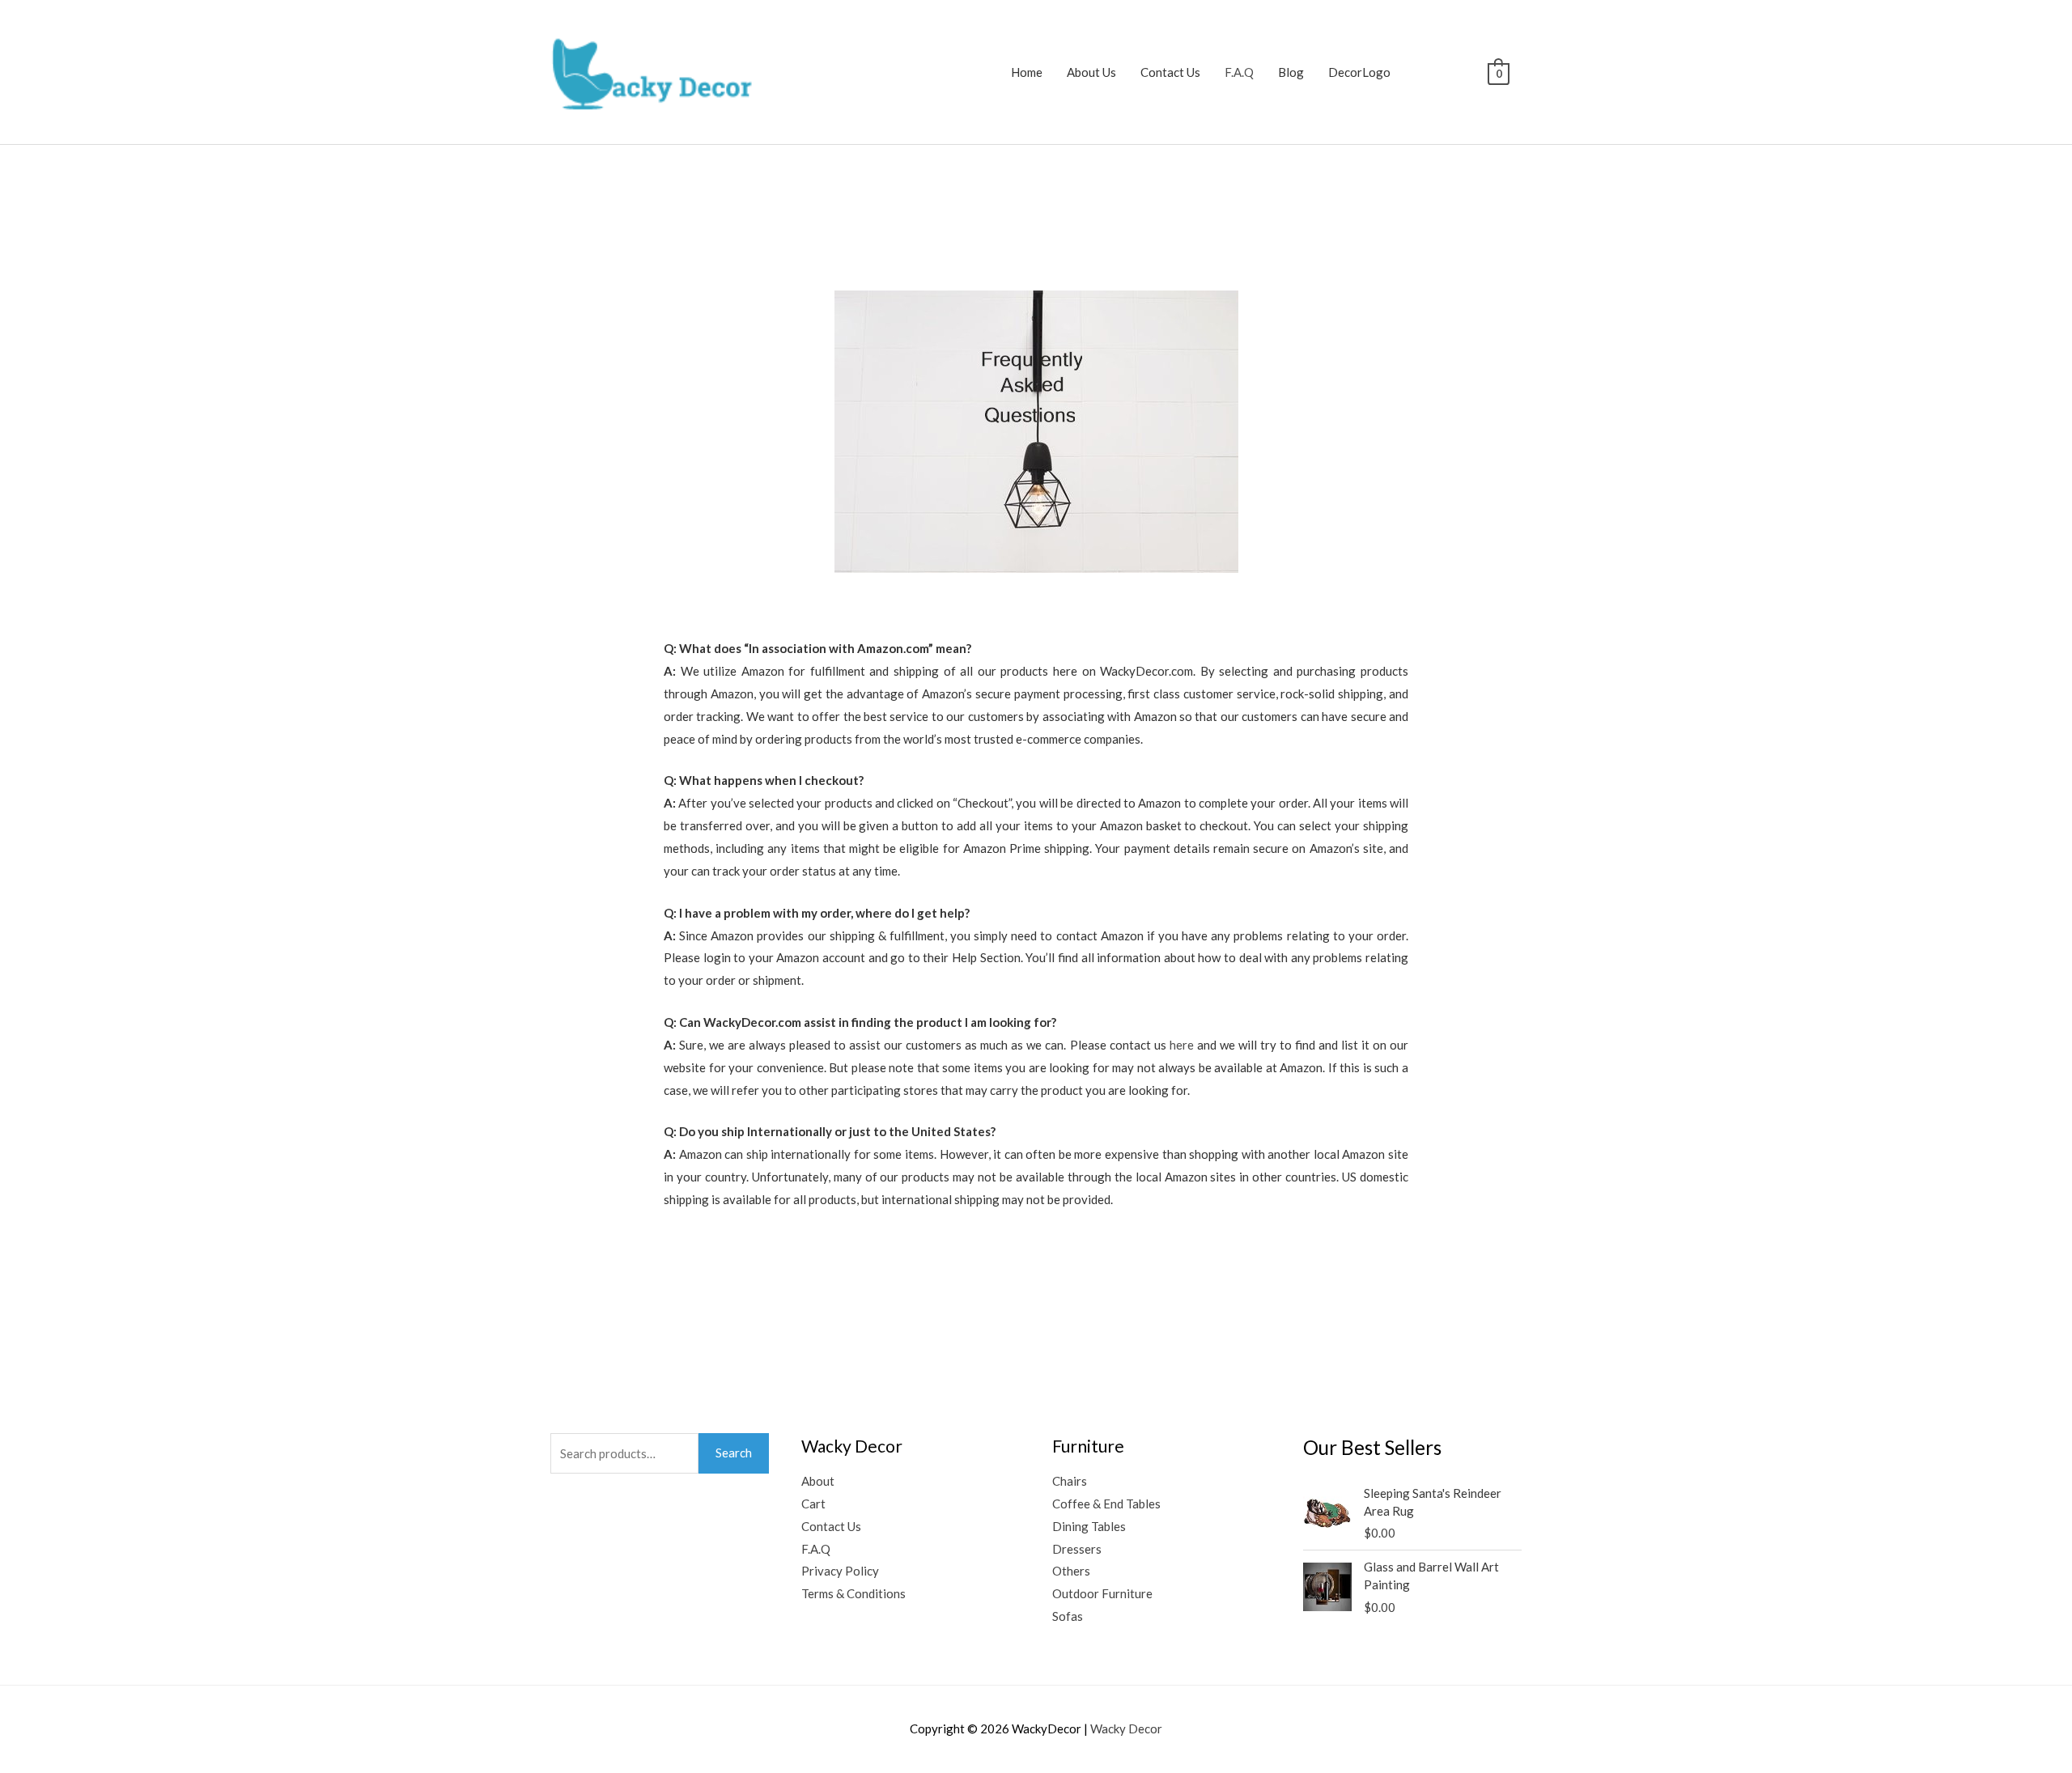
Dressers (1077, 1549)
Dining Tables (1089, 1526)
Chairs (1070, 1481)
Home (1027, 72)
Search (734, 1453)
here (1182, 1045)
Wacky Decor (1126, 1728)
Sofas (1068, 1616)
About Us (1091, 72)
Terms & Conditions (853, 1593)
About (818, 1481)
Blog (1291, 72)
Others (1071, 1571)
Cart (813, 1504)
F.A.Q (1239, 72)
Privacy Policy (840, 1571)
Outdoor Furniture (1102, 1593)
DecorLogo (1359, 72)
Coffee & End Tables (1106, 1504)
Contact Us (1170, 72)
